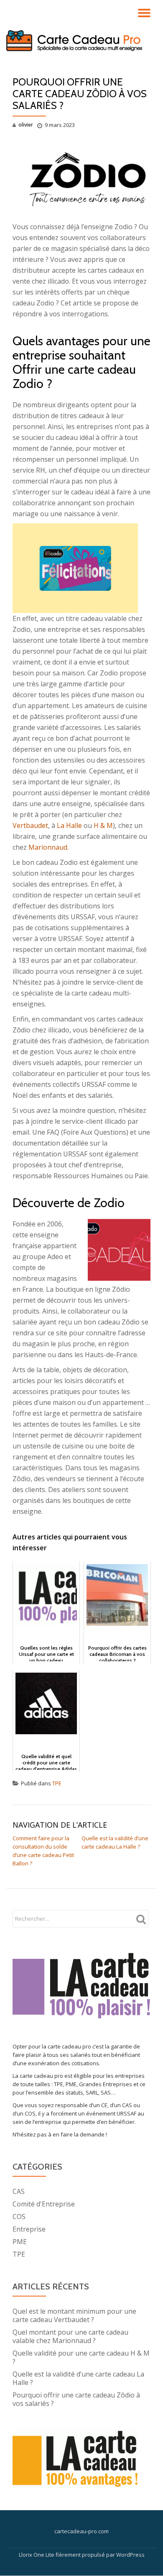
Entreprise (29, 2229)
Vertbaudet (30, 825)
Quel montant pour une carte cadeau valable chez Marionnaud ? (70, 2336)
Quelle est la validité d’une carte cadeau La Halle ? (78, 2378)
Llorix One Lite (37, 2555)
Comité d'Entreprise (44, 2204)
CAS (19, 2191)
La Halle (69, 825)
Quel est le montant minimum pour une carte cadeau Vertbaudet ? (74, 2315)
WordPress (130, 2555)
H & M (103, 825)
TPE (57, 1783)
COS (19, 2216)
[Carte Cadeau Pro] (76, 41)
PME (20, 2242)
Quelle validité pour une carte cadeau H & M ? (81, 2357)
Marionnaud (48, 847)
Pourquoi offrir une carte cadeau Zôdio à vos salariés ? (76, 2399)
